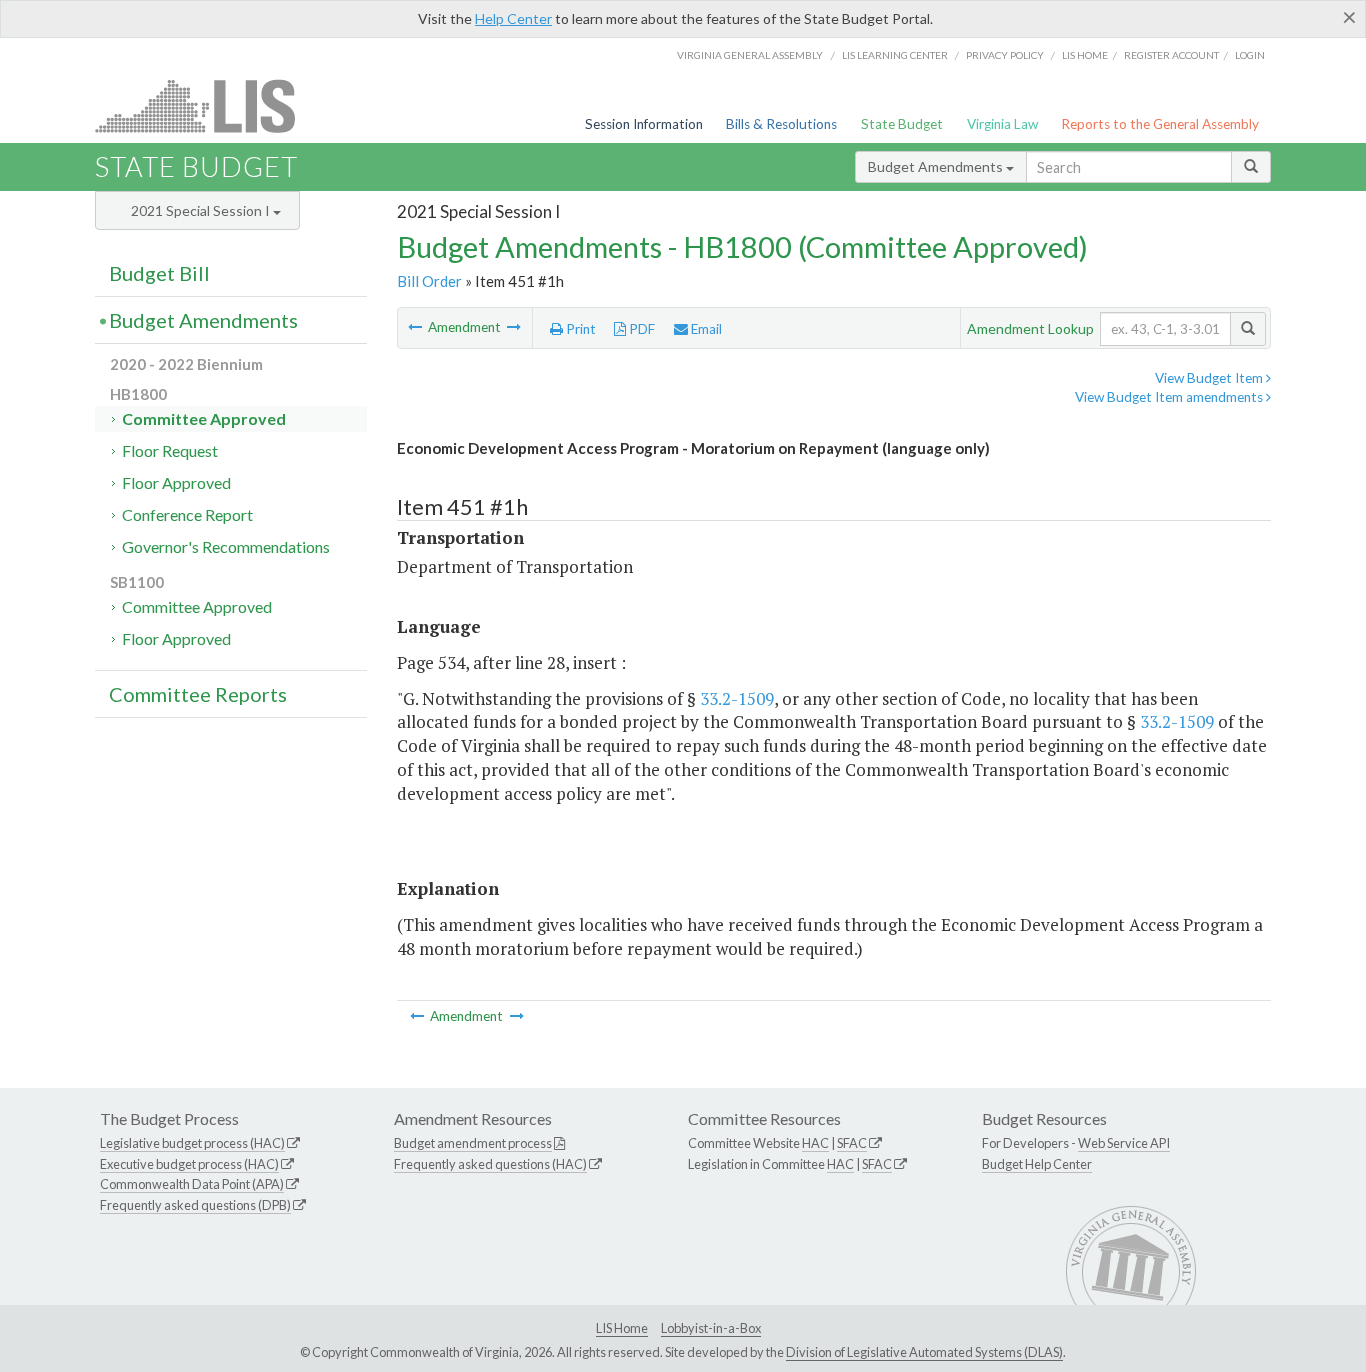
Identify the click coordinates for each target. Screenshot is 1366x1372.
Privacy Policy (1005, 55)
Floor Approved (176, 482)
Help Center (513, 18)
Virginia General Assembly (750, 55)
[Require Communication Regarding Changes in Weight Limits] (416, 327)
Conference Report (187, 514)
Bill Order (429, 281)
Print (579, 329)
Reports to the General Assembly (1160, 124)
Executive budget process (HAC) (189, 1164)
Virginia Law (1002, 124)
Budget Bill (159, 273)
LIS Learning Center (895, 55)
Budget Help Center (1037, 1164)
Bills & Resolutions (781, 124)
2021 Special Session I (202, 210)
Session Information (644, 124)
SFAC (852, 1143)
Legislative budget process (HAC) (192, 1143)
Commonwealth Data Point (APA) (192, 1184)
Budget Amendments (937, 166)
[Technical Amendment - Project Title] (514, 327)
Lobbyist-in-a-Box (711, 1328)
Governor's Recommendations (226, 546)
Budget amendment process (473, 1143)
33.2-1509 (737, 698)
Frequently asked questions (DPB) (195, 1205)
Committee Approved (204, 418)
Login (1250, 55)
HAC (815, 1143)
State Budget (902, 124)
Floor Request (170, 450)
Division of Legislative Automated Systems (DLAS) (924, 1352)
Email (705, 329)
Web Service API (1124, 1143)
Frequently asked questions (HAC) (490, 1164)
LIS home (1085, 55)
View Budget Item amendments (1170, 397)
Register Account (1171, 55)
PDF (640, 329)
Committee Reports (198, 694)
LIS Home (622, 1328)
